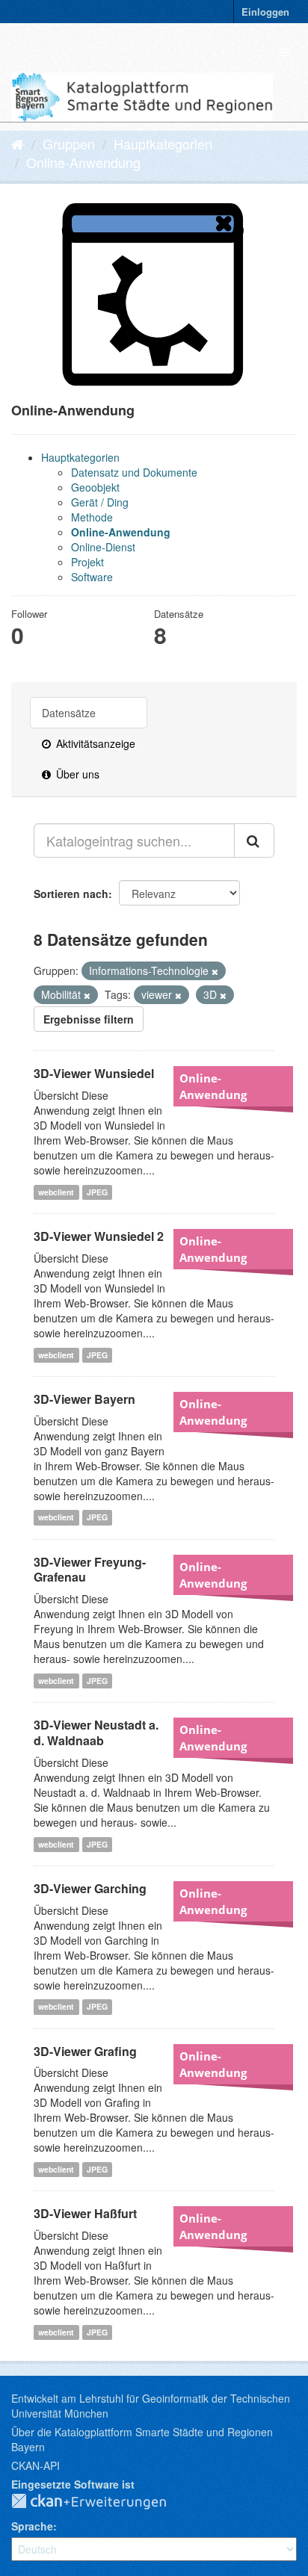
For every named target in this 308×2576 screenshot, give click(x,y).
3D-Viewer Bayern (84, 1399)
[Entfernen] (215, 971)
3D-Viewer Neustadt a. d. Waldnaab (96, 1733)
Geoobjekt (95, 487)
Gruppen (69, 143)
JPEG (97, 1192)
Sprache (32, 2526)
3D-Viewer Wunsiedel (94, 1073)
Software (92, 577)
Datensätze (69, 713)
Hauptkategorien (163, 143)
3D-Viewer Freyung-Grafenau (90, 1570)
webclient (56, 1192)
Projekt (87, 562)
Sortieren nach (71, 894)
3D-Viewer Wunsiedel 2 (99, 1236)
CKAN (101, 2502)
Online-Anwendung (83, 162)
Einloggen (265, 12)
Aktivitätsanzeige (94, 743)
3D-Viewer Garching (90, 1888)
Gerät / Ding (100, 502)
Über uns (76, 774)
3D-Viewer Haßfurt (85, 2213)
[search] (254, 840)
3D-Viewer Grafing (85, 2051)
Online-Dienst (103, 547)
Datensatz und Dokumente (134, 472)
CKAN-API (36, 2465)
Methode (92, 517)
